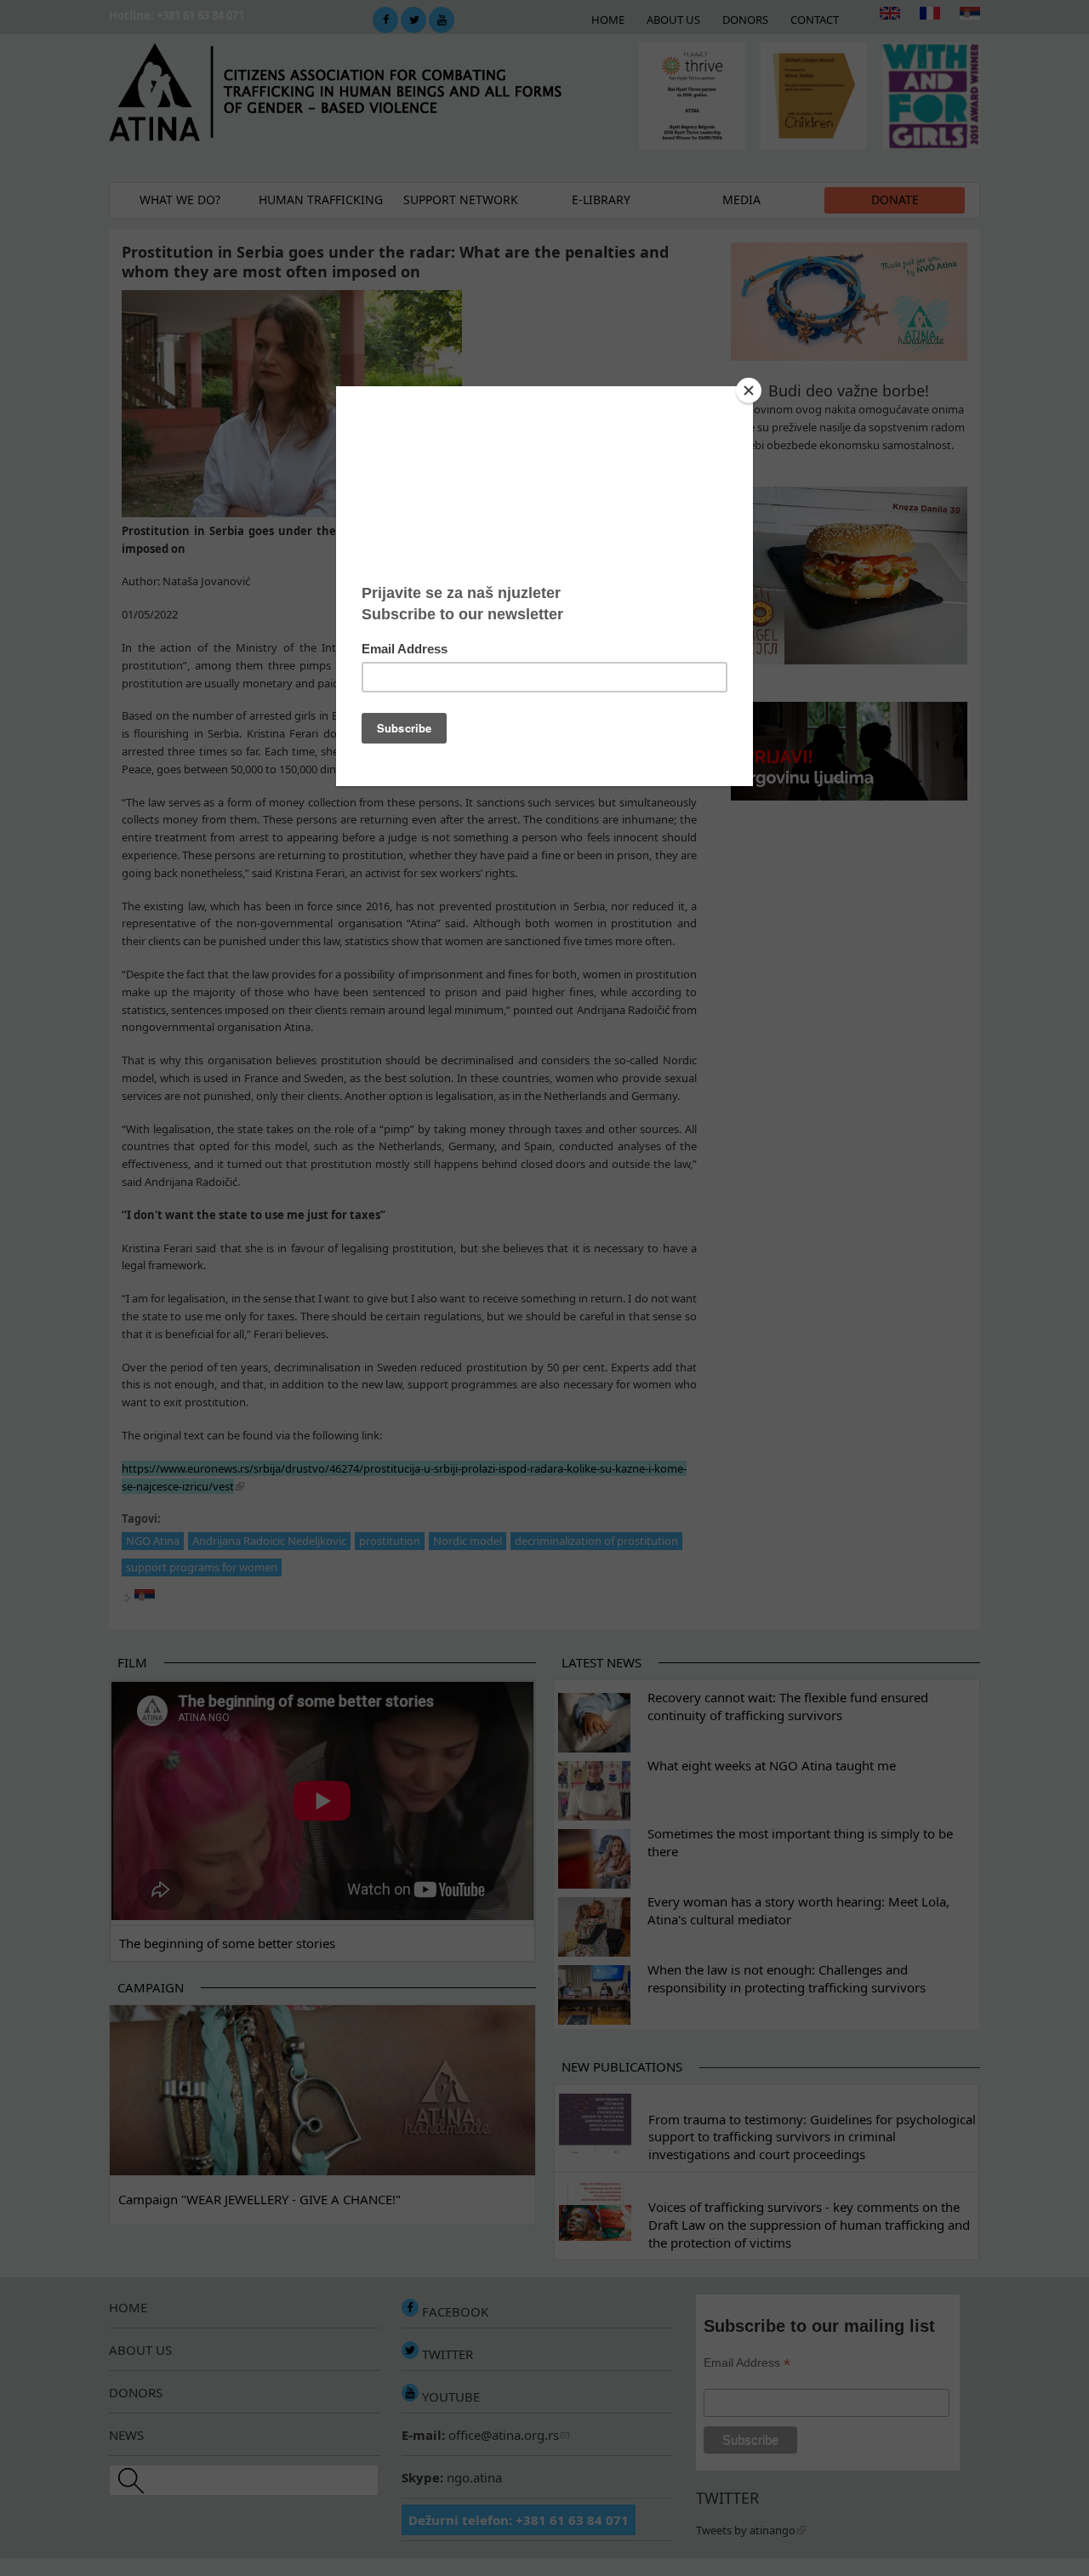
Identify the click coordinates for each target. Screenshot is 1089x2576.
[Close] (749, 390)
